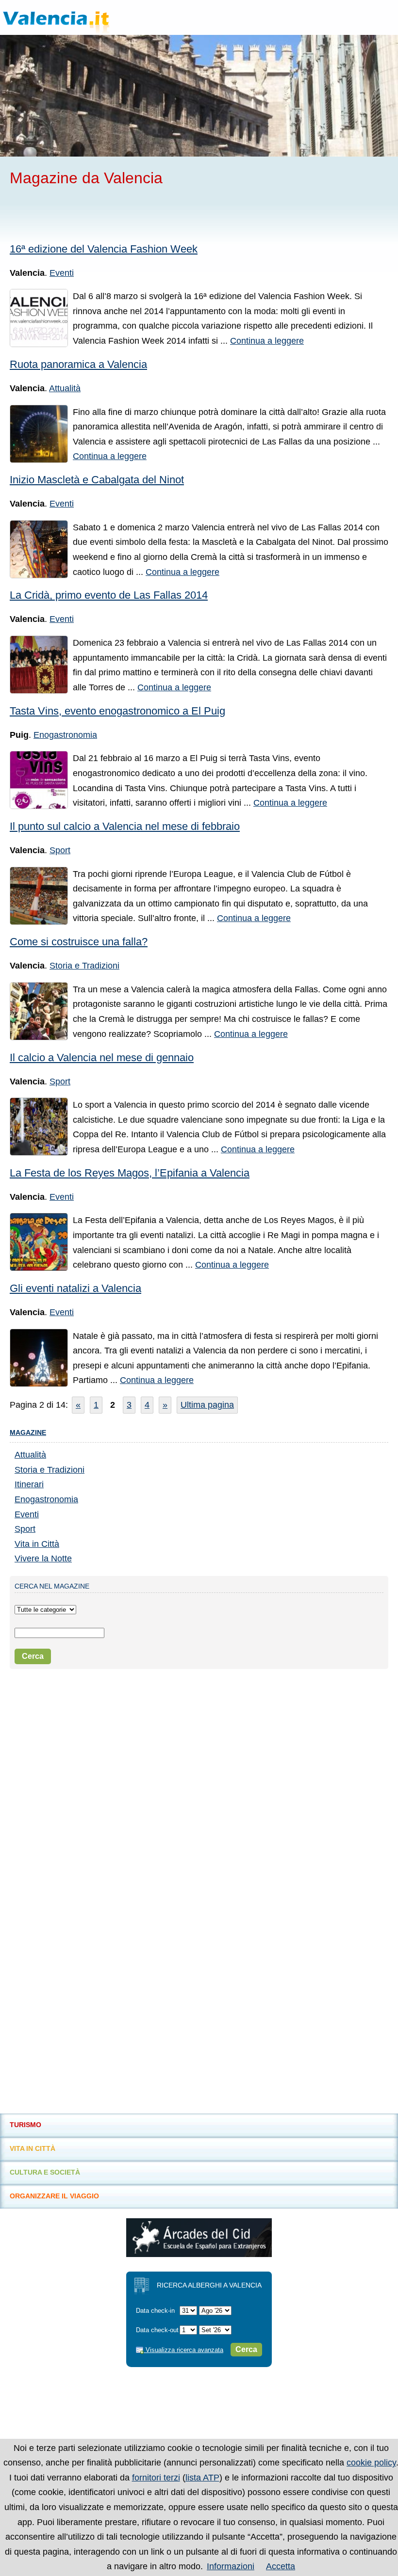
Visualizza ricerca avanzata (183, 2350)
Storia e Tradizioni (84, 966)
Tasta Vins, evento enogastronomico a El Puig (117, 711)
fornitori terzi (156, 2478)
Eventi (62, 273)
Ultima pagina (207, 1405)
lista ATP (202, 2478)
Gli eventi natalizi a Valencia (75, 1288)
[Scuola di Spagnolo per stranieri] (199, 2254)
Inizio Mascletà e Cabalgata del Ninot (97, 480)
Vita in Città (37, 1544)
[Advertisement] (123, 214)
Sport (60, 850)
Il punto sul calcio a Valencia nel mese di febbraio (125, 826)
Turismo (25, 2125)
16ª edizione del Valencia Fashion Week (104, 249)
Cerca (33, 1656)
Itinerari (29, 1484)
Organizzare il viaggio (54, 2196)
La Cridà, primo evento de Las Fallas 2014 (109, 595)
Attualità (65, 388)
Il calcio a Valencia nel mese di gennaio (102, 1057)
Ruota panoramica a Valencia (78, 364)
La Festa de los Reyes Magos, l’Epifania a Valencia (130, 1173)
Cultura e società (45, 2172)
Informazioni (231, 2566)
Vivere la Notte (43, 1558)
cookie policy (371, 2463)
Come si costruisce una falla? (79, 942)
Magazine (28, 1432)
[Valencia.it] (75, 17)
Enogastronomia (65, 735)
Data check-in (155, 2311)
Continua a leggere (267, 341)
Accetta (281, 2566)
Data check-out (157, 2330)
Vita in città (33, 2148)
